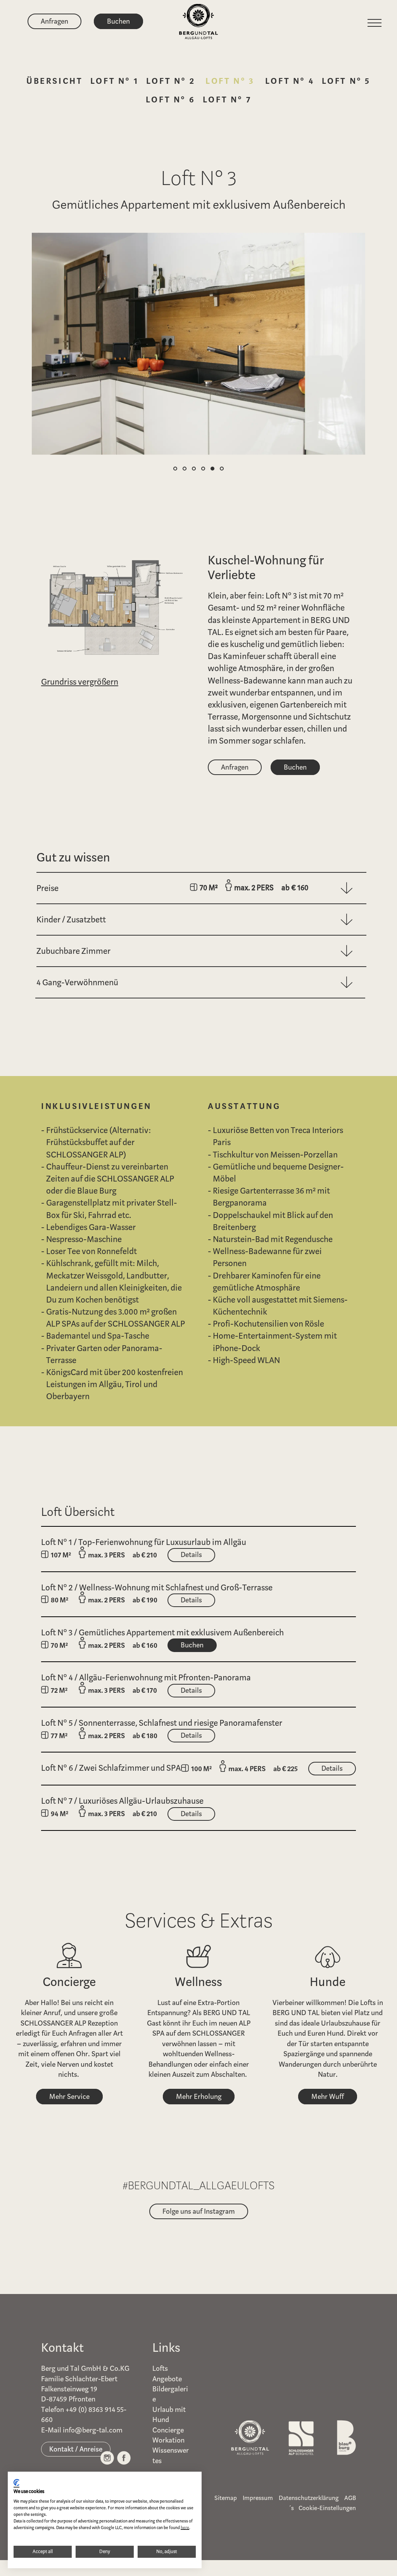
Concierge (168, 2430)
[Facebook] (124, 2460)
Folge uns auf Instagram (199, 2211)
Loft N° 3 (230, 81)
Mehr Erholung (199, 2097)
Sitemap (226, 2498)
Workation (168, 2440)
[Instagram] (107, 2460)
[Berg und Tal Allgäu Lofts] (198, 18)
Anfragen (54, 21)
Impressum (258, 2498)
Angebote (167, 2379)
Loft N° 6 (170, 99)
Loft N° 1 (114, 81)
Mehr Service (69, 2097)
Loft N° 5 (346, 81)
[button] (175, 469)
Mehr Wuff (328, 2097)
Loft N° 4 (290, 81)
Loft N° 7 (227, 99)
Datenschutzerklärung (309, 2498)
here (185, 2528)
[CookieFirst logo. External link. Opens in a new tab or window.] (16, 2484)
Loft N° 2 (171, 81)
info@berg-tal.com (93, 2430)
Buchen (118, 21)
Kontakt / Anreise (76, 2449)
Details (191, 1555)
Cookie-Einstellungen (327, 2508)
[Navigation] (376, 23)
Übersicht (54, 81)
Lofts (160, 2368)
